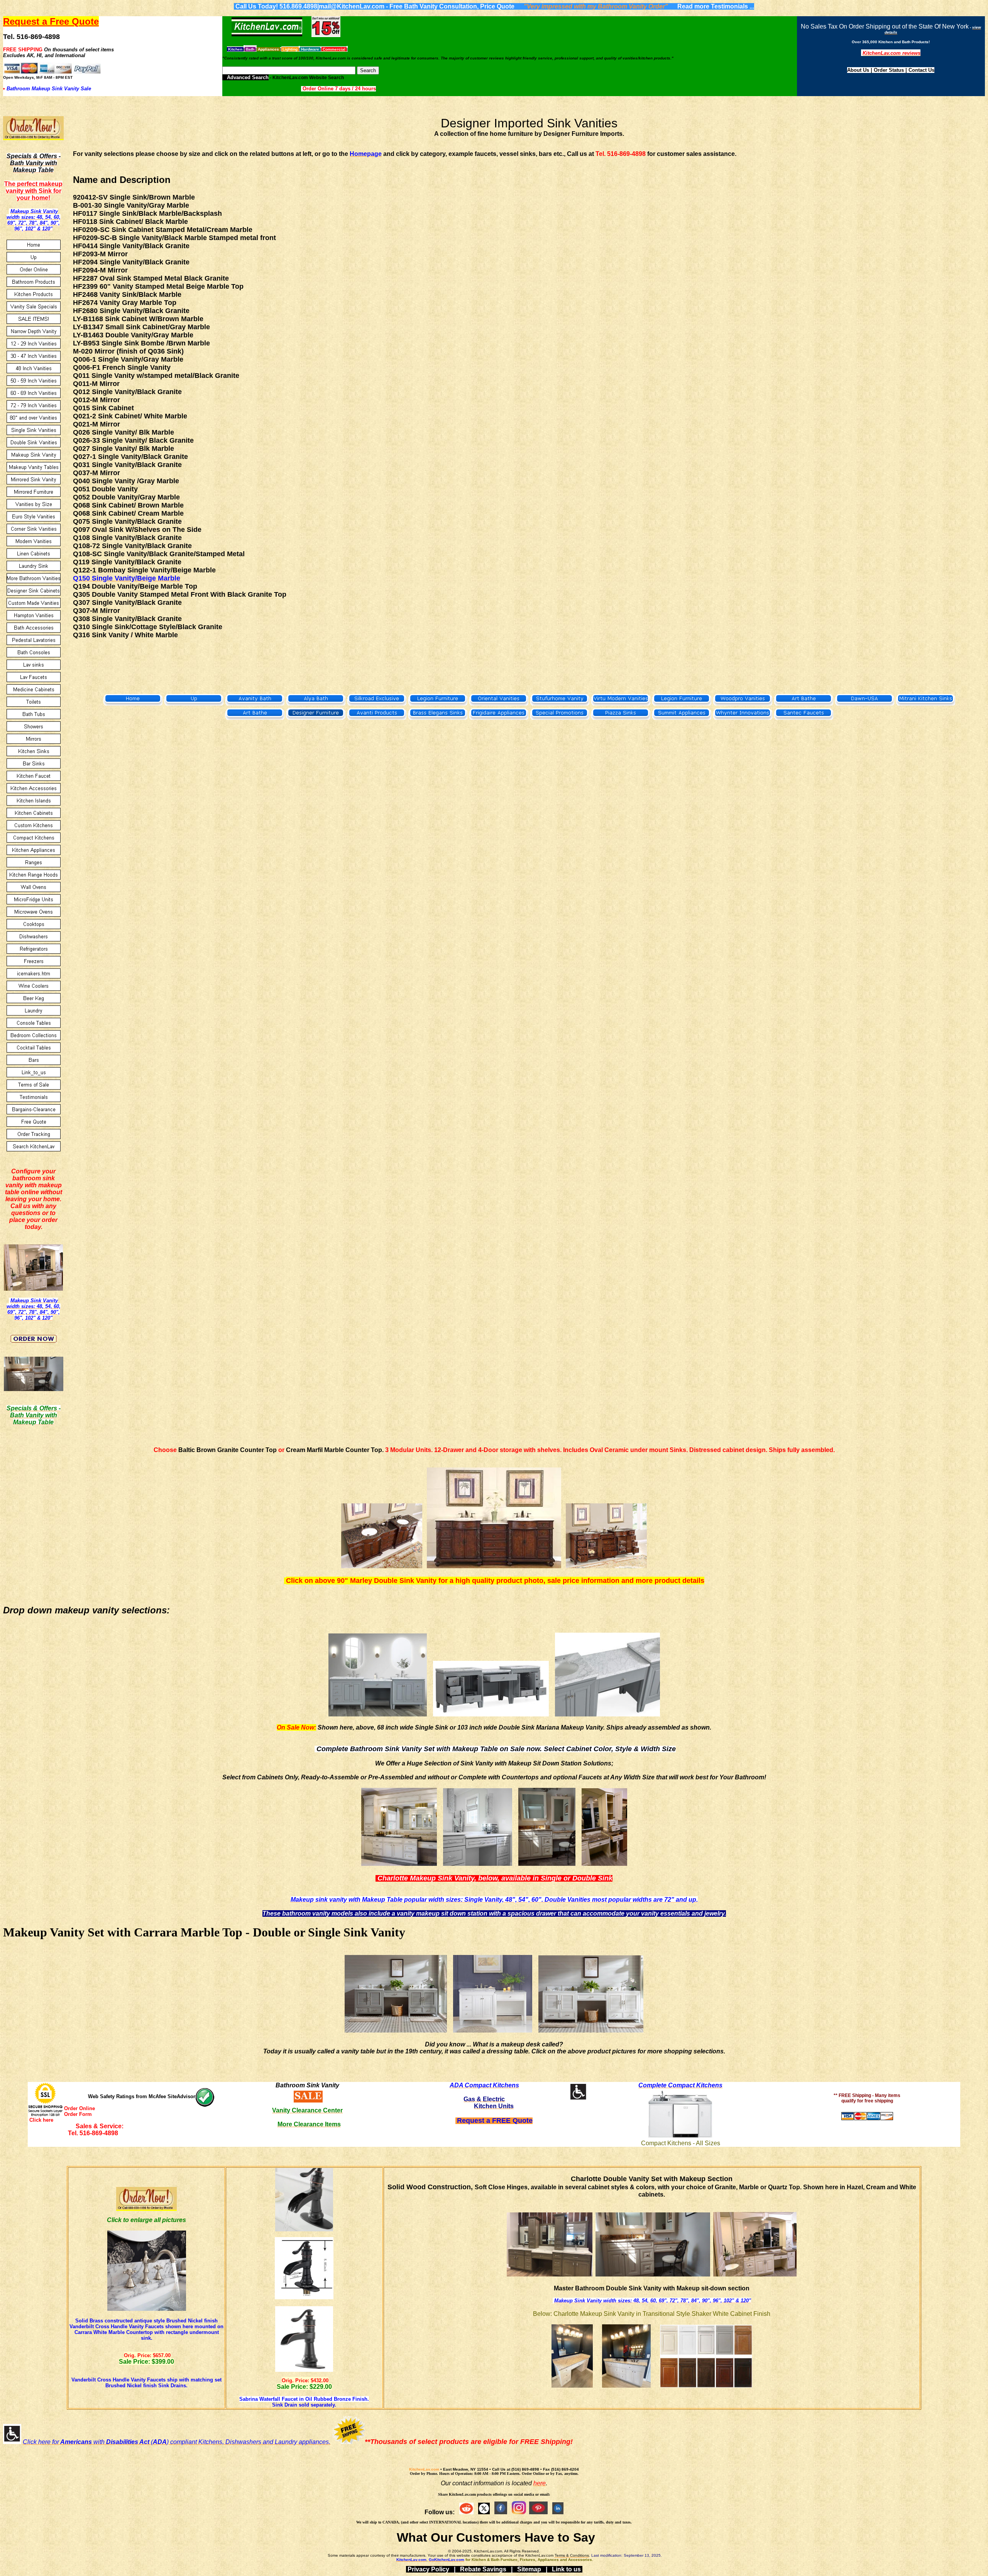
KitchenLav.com (424, 2469)
